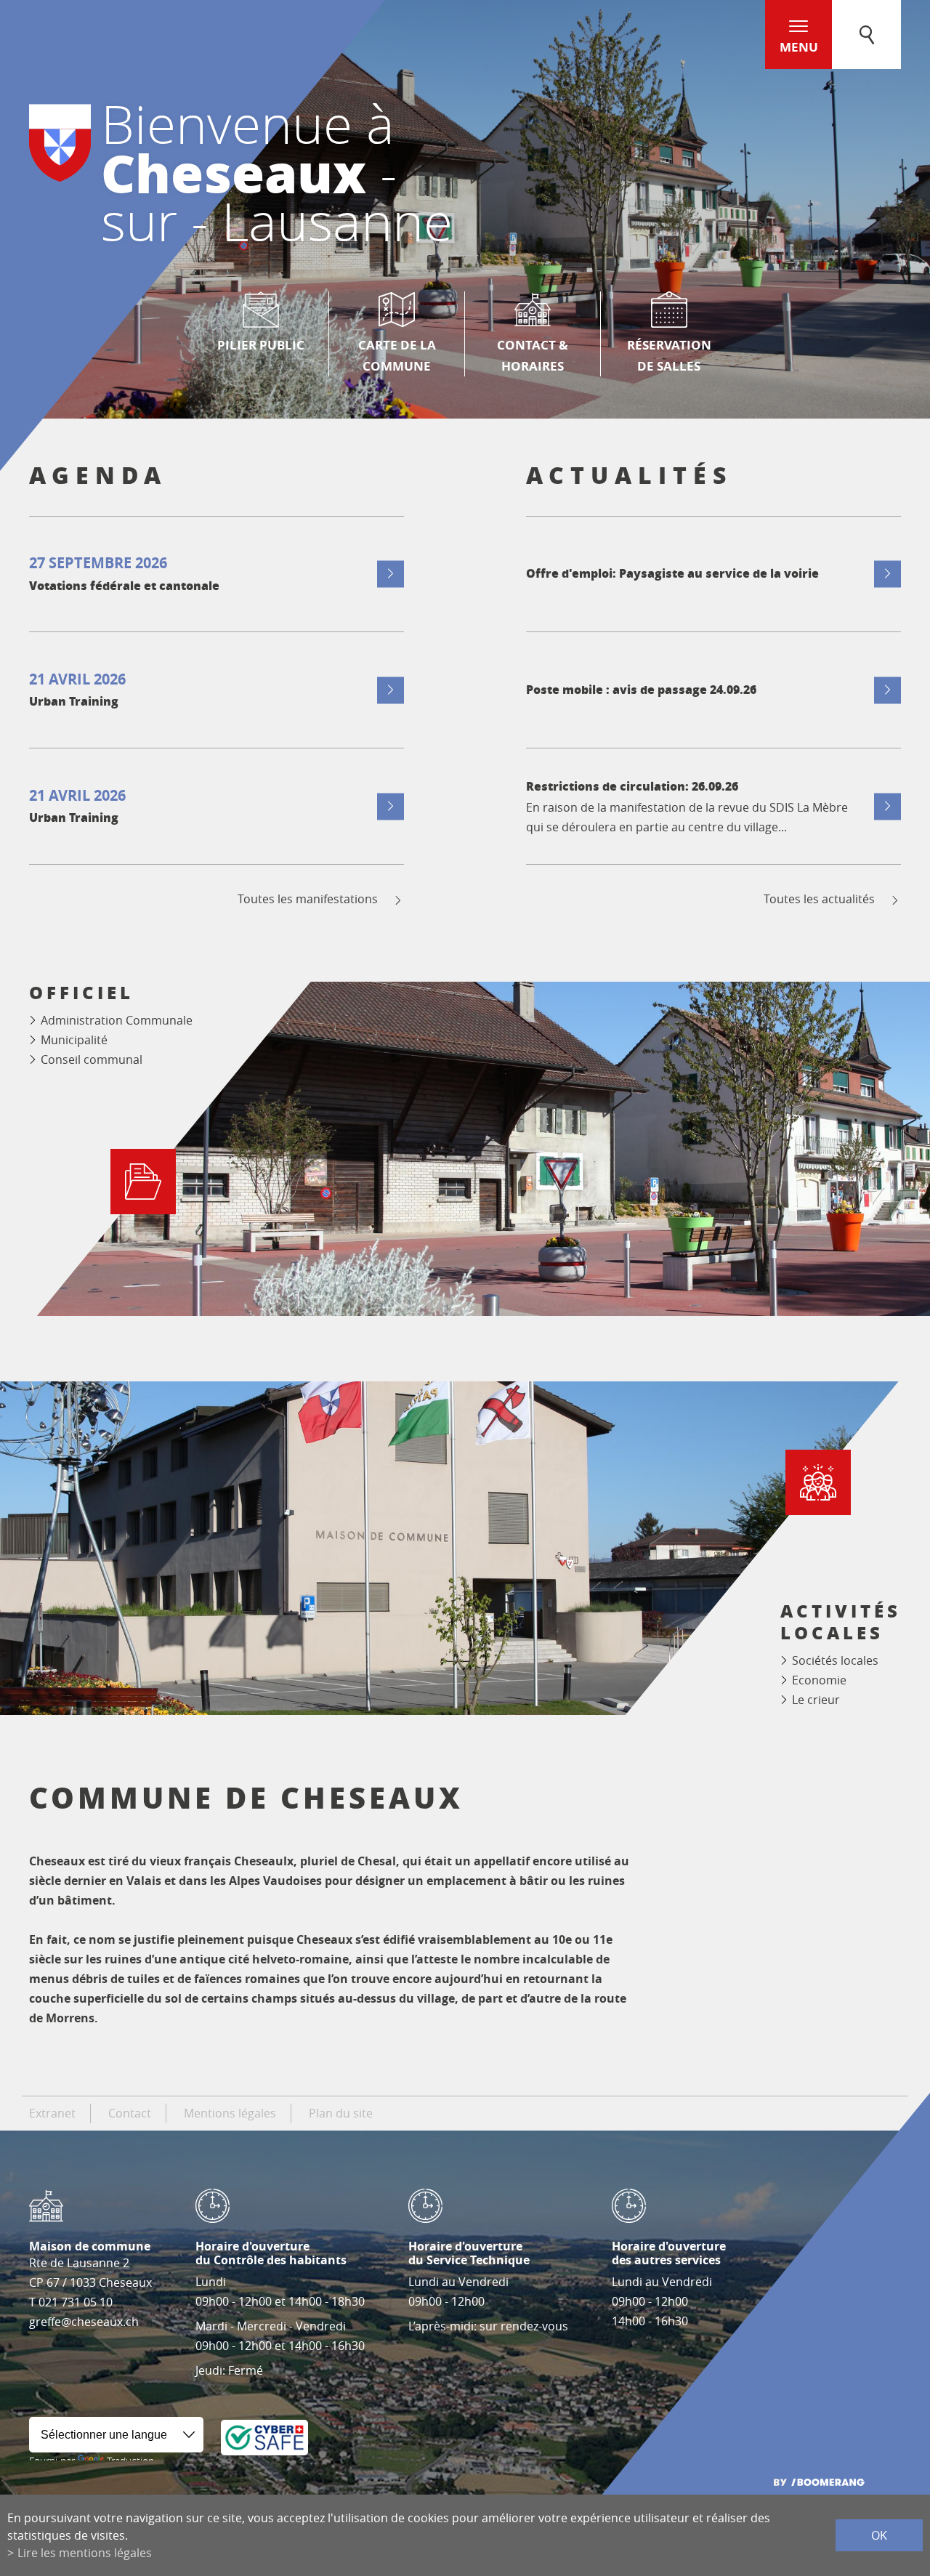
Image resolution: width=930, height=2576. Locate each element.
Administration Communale (117, 1020)
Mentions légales (230, 2113)
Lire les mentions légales (85, 2553)
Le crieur (816, 1700)
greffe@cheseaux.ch (84, 2322)
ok (879, 2535)
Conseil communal (92, 1059)
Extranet (52, 2113)
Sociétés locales (835, 1660)
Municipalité (74, 1040)
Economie (819, 1680)
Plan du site (341, 2113)
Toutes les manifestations (308, 899)
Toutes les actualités (819, 899)
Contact (130, 2113)
